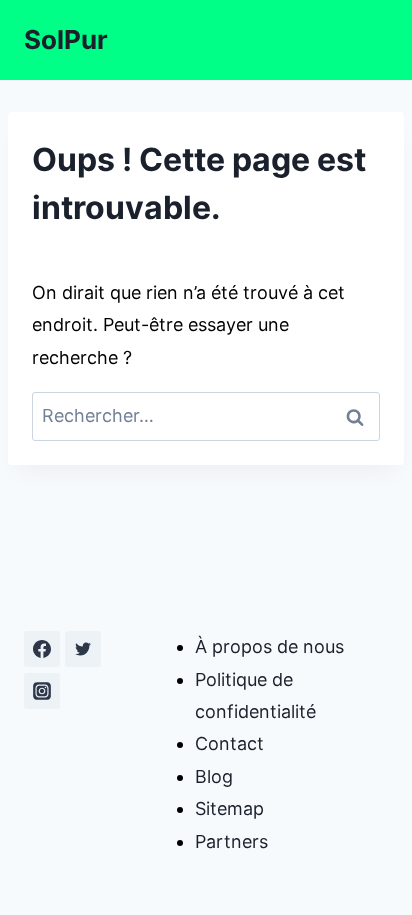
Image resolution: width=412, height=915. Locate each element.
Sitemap (229, 808)
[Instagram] (42, 691)
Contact (229, 743)
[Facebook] (42, 649)
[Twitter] (83, 649)
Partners (231, 841)
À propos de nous (269, 646)
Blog (214, 776)
